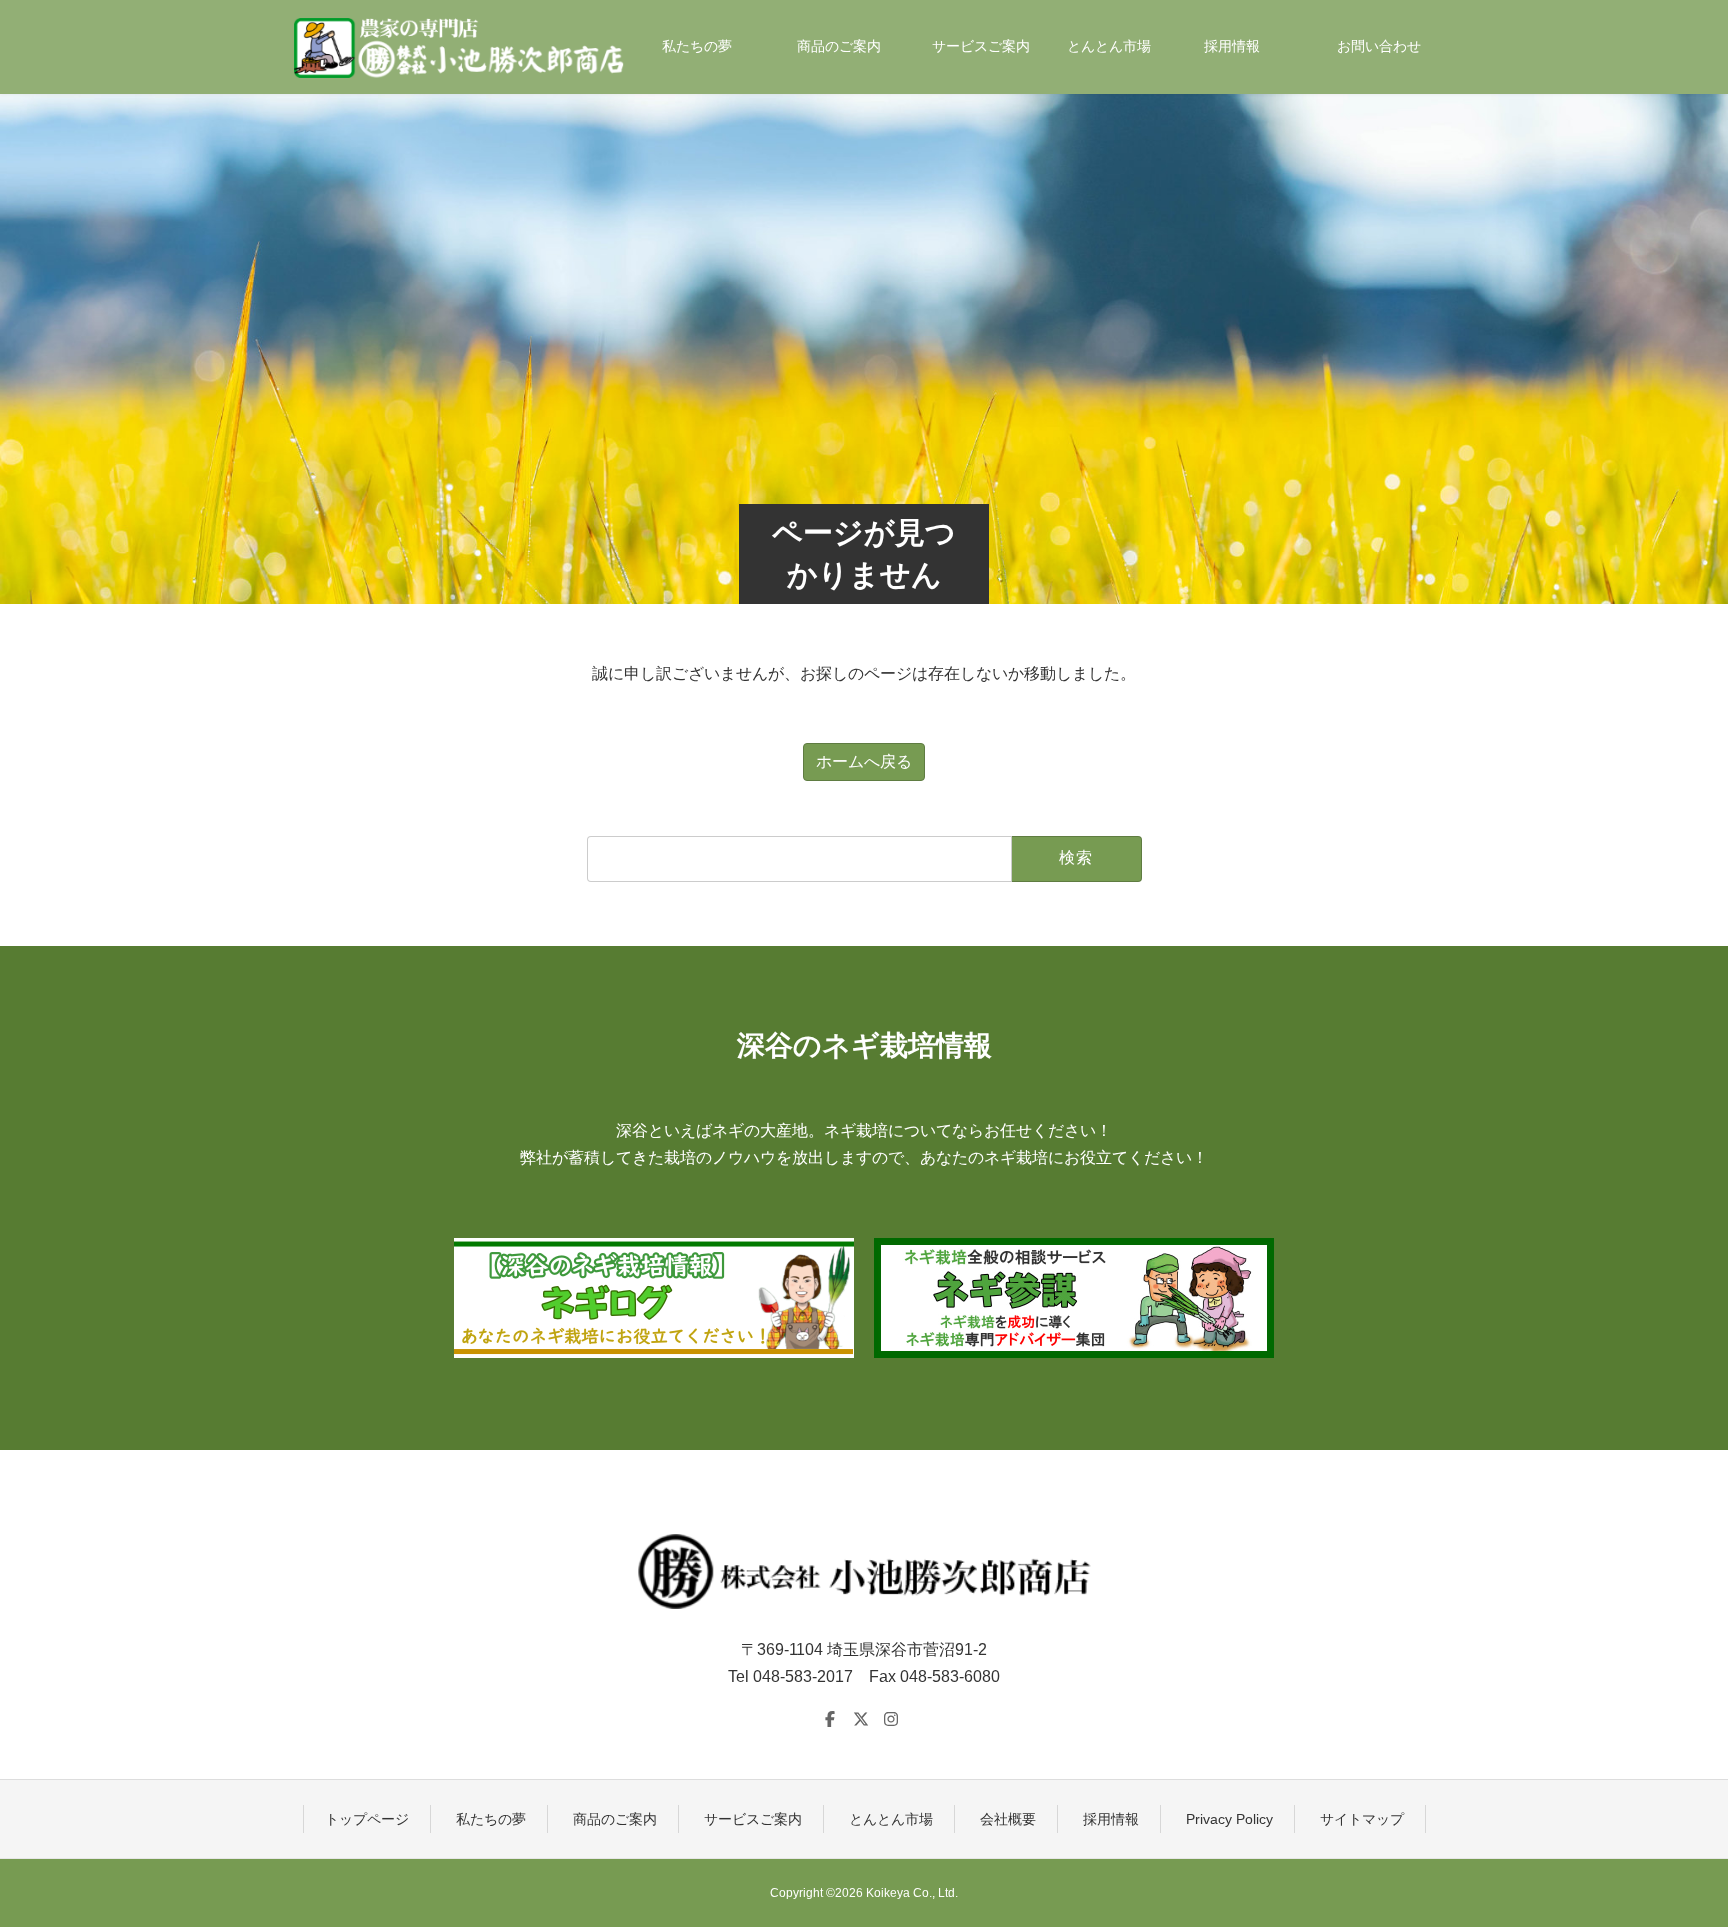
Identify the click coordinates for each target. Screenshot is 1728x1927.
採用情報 (1111, 1819)
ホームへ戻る (864, 761)
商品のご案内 (615, 1819)
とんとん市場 (891, 1819)
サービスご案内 (753, 1819)
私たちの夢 (491, 1819)
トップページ (367, 1819)
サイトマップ (1362, 1819)
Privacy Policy (1229, 1819)
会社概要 (1008, 1819)
